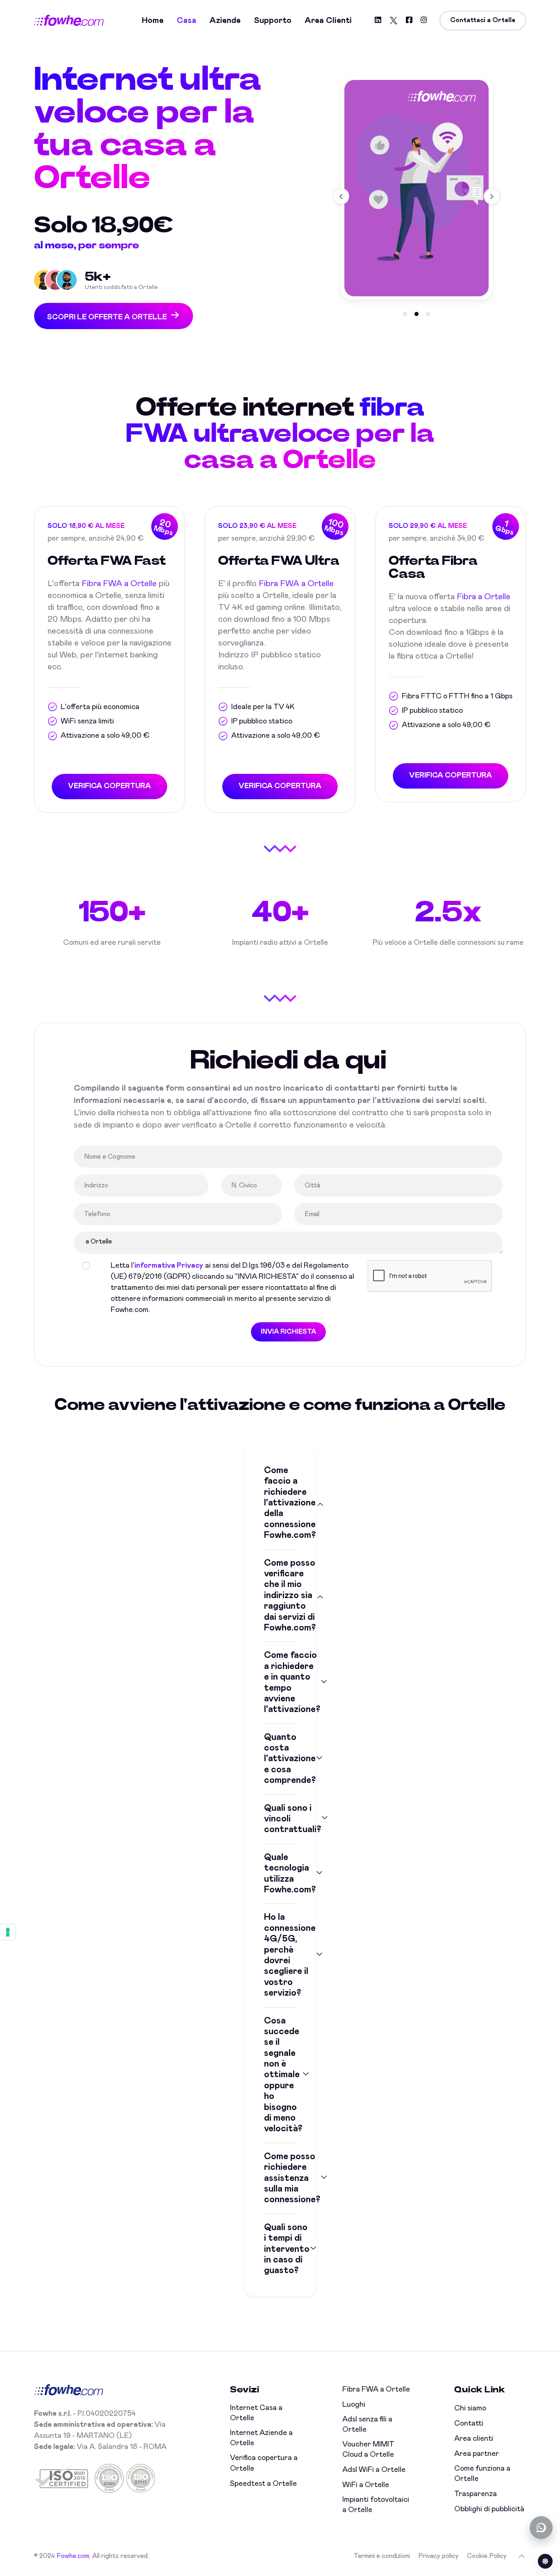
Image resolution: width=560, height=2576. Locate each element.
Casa (187, 20)
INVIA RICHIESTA (288, 1332)
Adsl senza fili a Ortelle (367, 2425)
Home (153, 20)
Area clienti (328, 20)
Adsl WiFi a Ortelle (374, 2470)
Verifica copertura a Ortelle (264, 2463)
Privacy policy (438, 2556)
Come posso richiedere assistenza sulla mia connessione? (280, 2178)
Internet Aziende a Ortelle (261, 2438)
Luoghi (354, 2405)
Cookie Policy (487, 2556)
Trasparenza (476, 2494)
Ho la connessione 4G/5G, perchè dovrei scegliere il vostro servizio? (280, 1955)
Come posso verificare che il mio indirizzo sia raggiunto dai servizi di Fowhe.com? (280, 1596)
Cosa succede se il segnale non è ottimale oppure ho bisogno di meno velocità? (280, 2075)
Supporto (273, 20)
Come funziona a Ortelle (482, 2474)
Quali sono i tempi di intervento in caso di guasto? (280, 2249)
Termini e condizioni (382, 2556)
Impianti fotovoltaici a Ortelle (376, 2505)
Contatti (469, 2424)
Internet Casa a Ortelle (256, 2413)
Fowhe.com (73, 2556)
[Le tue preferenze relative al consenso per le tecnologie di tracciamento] (8, 1932)
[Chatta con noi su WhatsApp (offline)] (541, 2528)
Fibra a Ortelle (484, 597)
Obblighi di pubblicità (489, 2509)
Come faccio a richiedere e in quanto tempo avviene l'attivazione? (280, 1682)
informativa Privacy (169, 1266)
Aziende (225, 20)
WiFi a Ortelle (366, 2485)
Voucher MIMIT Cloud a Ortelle (368, 2450)
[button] (405, 314)
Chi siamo (470, 2408)
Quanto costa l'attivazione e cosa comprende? (280, 1759)
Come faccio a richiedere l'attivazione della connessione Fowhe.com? (280, 1503)
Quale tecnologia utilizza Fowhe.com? (280, 1874)
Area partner (477, 2454)
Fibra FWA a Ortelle (119, 584)
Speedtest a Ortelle (263, 2484)
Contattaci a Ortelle (483, 20)
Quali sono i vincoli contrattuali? (280, 1819)
